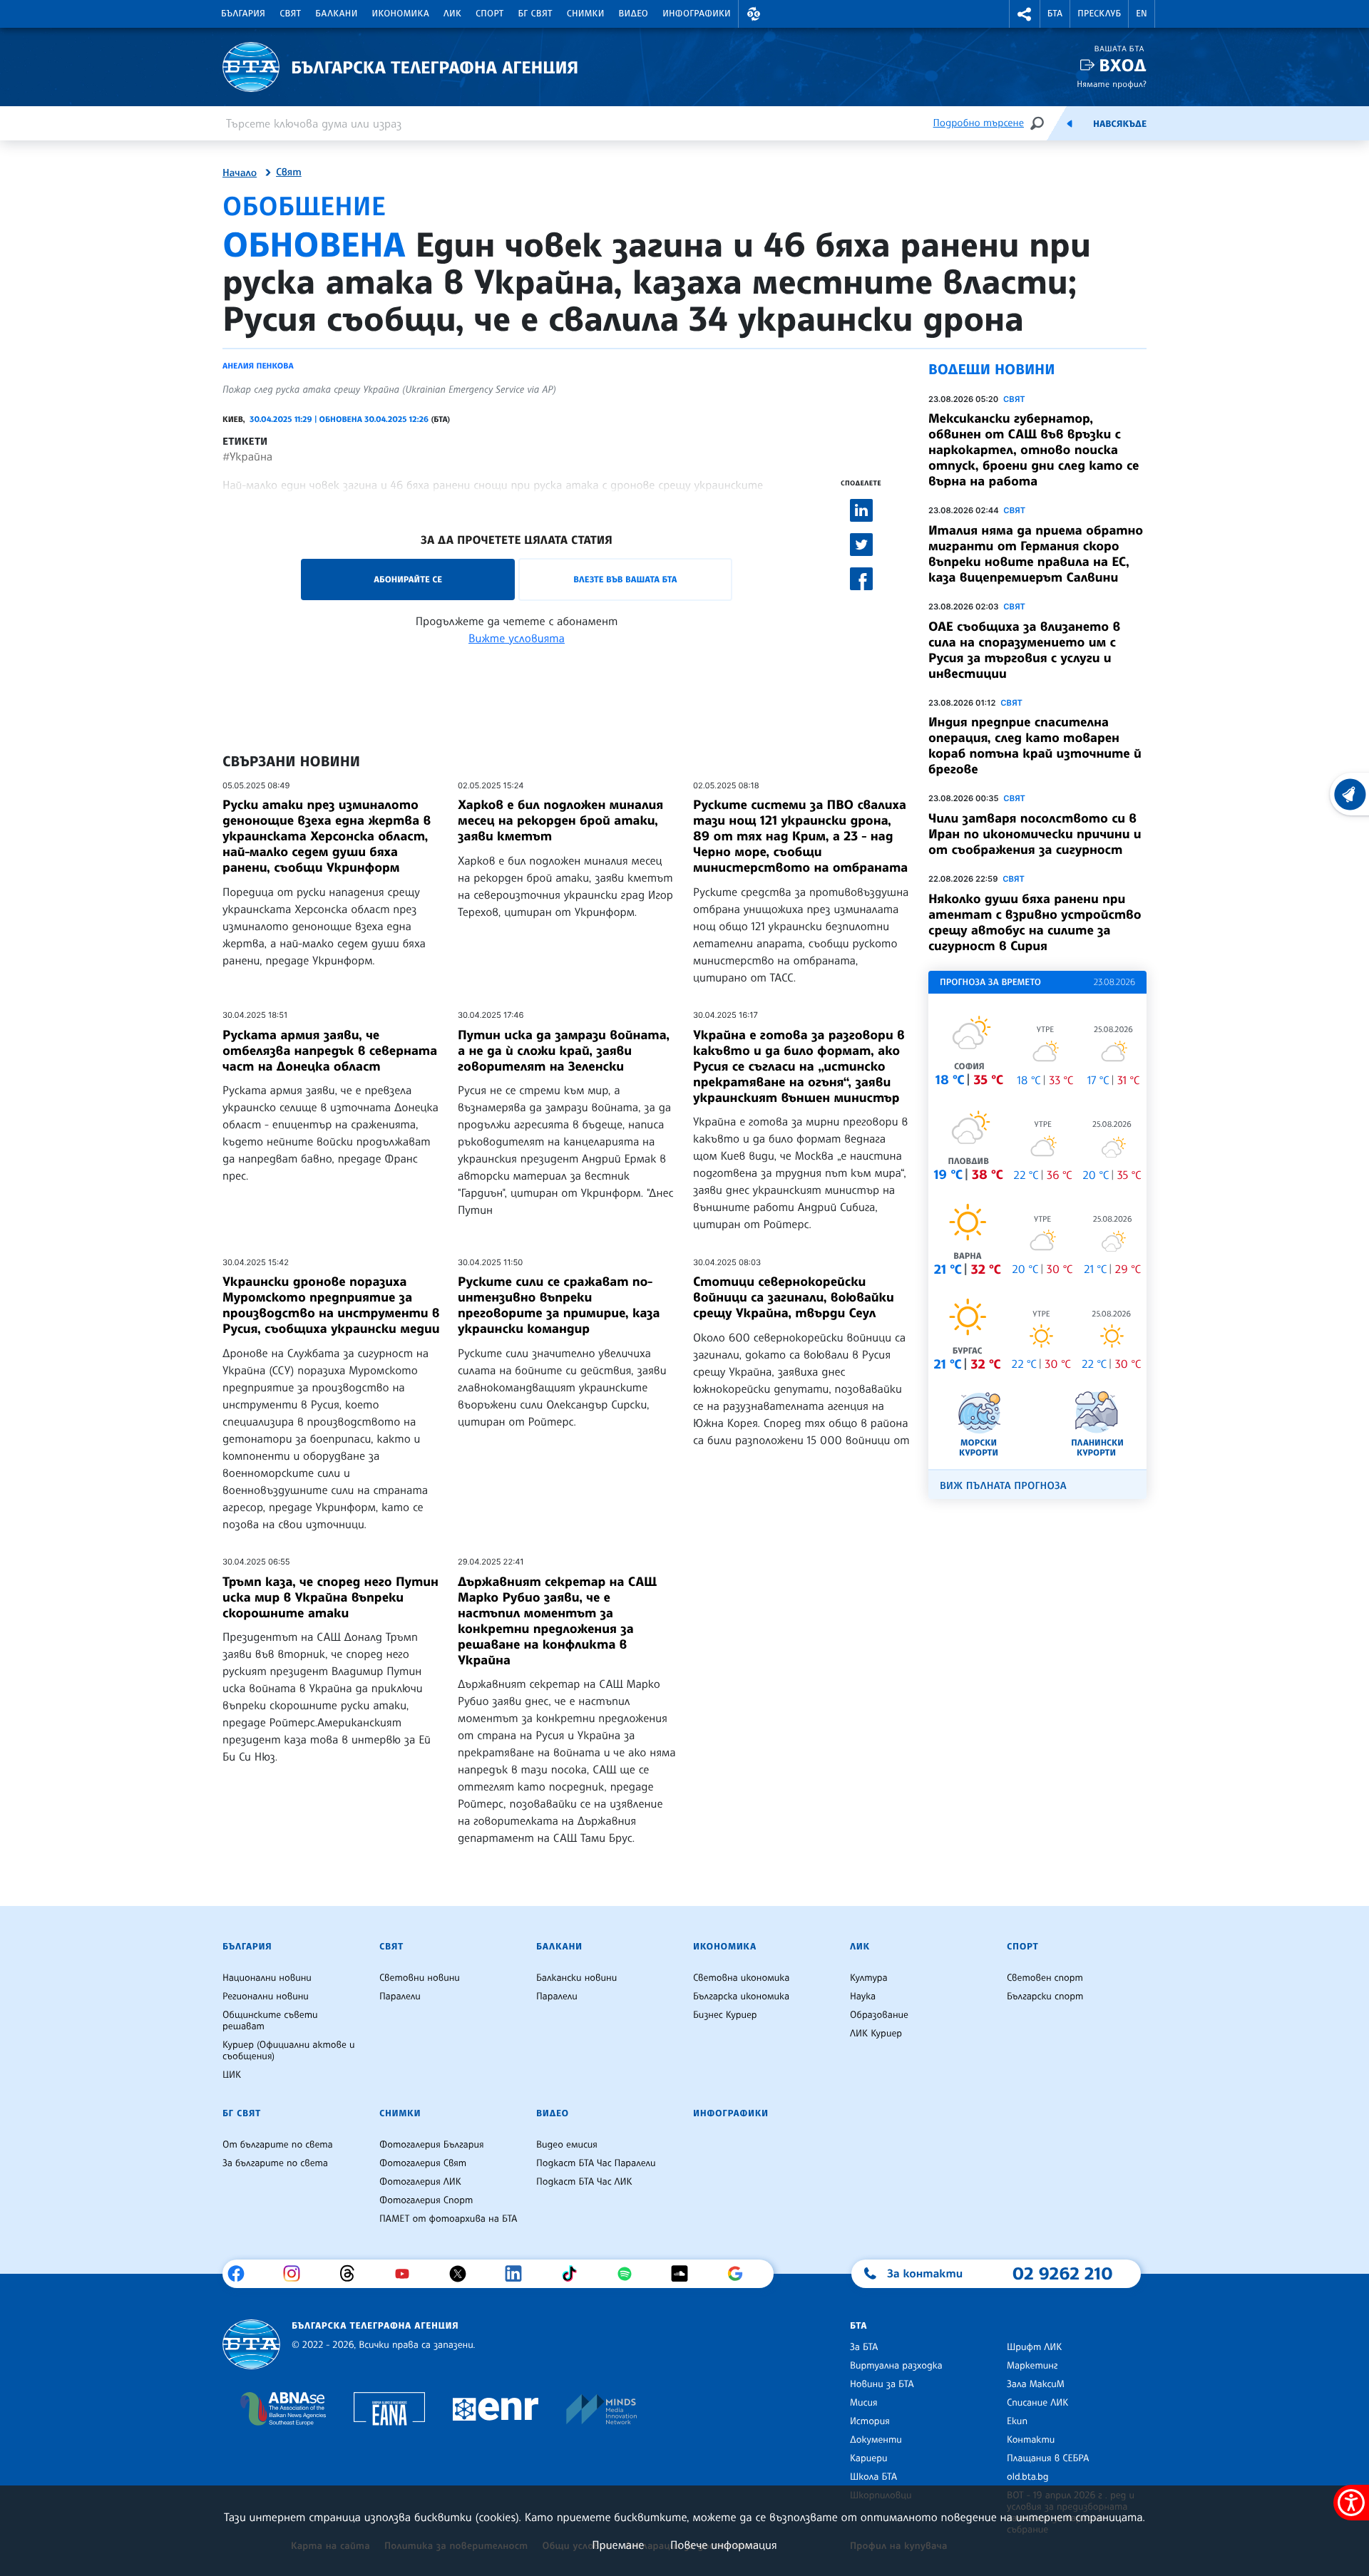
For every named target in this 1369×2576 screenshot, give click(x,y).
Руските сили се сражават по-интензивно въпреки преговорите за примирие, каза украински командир (559, 1305)
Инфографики (697, 14)
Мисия (864, 2403)
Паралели (400, 1997)
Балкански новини (576, 1978)
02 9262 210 (1062, 2273)
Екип (1017, 2421)
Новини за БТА (882, 2384)
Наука (863, 1997)
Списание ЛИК (1037, 2403)
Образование (879, 2015)
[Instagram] (297, 2274)
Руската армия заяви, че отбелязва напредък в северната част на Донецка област (330, 1051)
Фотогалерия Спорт (426, 2200)
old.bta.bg (1028, 2477)
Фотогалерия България (432, 2145)
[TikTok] (574, 2274)
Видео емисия (567, 2145)
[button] (754, 14)
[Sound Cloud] (685, 2274)
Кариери (869, 2458)
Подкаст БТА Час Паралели (596, 2163)
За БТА (864, 2347)
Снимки (586, 14)
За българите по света (275, 2163)
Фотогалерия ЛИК (420, 2182)
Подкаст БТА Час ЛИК (584, 2182)
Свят (290, 14)
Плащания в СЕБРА (1048, 2458)
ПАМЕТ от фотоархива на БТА (448, 2219)
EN (1142, 14)
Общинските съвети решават (270, 2021)
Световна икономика (741, 1978)
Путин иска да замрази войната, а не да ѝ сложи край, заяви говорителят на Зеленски (564, 1051)
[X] (463, 2274)
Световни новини (420, 1978)
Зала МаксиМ (1036, 2384)
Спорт (489, 14)
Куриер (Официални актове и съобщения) (289, 2051)
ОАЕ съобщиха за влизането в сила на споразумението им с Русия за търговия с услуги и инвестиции (1024, 650)
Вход (1123, 65)
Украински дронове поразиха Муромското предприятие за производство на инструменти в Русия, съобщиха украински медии (331, 1305)
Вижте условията (517, 638)
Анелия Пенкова (258, 366)
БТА (1055, 14)
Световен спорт (1045, 1978)
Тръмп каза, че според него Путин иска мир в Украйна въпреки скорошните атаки (330, 1597)
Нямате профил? (1112, 84)
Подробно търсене (979, 123)
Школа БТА (873, 2477)
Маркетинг (1032, 2366)
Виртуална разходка (896, 2366)
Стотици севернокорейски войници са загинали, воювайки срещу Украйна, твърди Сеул (794, 1297)
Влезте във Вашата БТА (625, 579)
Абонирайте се (408, 579)
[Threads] (353, 2274)
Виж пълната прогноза (1003, 1486)
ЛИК (452, 14)
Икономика (401, 14)
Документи (876, 2440)
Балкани (336, 14)
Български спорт (1045, 1997)
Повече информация (724, 2545)
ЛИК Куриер (876, 2034)
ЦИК (232, 2075)
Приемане (618, 2545)
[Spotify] (630, 2274)
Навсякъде (1120, 124)
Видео (634, 14)
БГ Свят (535, 14)
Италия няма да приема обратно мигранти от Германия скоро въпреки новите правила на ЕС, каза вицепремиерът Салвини (1036, 554)
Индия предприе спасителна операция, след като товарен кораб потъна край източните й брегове (1035, 746)
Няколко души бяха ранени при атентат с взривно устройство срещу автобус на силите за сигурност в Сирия (1035, 922)
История (870, 2421)
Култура (869, 1978)
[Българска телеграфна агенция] (251, 2345)
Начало (240, 173)
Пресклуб (1099, 14)
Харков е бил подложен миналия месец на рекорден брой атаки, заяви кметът (560, 820)
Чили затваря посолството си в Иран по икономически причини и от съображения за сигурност (1035, 834)
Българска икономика (741, 1997)
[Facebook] (241, 2274)
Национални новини (267, 1978)
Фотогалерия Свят (423, 2163)
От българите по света (278, 2145)
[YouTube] (407, 2274)
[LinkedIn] (519, 2274)
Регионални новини (266, 1997)
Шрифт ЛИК (1034, 2347)
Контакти (1031, 2440)
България (243, 14)
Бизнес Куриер (725, 2015)
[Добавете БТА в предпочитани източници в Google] (740, 2274)
